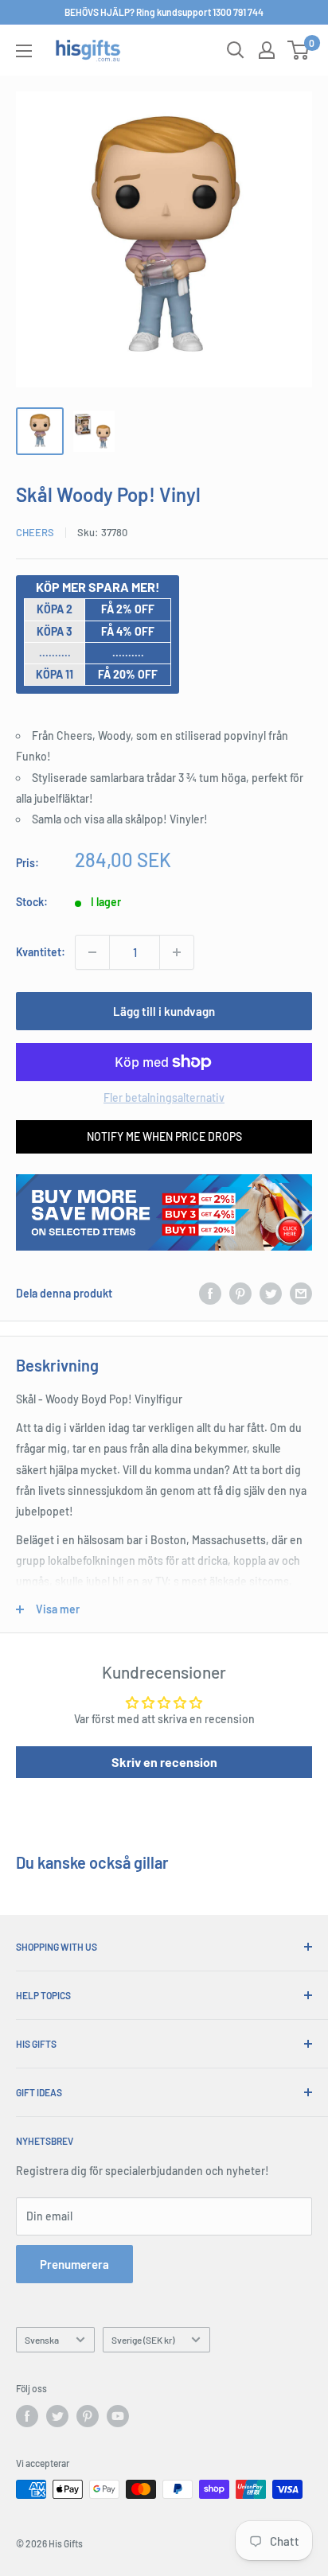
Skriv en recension (164, 1762)
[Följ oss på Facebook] (27, 2416)
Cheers (35, 532)
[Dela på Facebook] (210, 1294)
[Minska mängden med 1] (92, 952)
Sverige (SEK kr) (143, 2340)
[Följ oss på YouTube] (118, 2416)
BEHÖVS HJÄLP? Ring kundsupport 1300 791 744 (164, 12)
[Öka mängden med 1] (177, 952)
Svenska (42, 2340)
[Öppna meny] (24, 51)
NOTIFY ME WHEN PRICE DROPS (164, 1136)
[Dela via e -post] (301, 1294)
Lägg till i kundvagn (164, 1011)
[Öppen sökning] (236, 50)
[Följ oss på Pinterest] (88, 2416)
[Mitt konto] (267, 50)
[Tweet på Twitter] (271, 1294)
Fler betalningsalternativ (164, 1097)
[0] (299, 50)
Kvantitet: (41, 952)
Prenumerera (74, 2264)
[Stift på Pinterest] (240, 1294)
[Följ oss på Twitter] (57, 2416)
